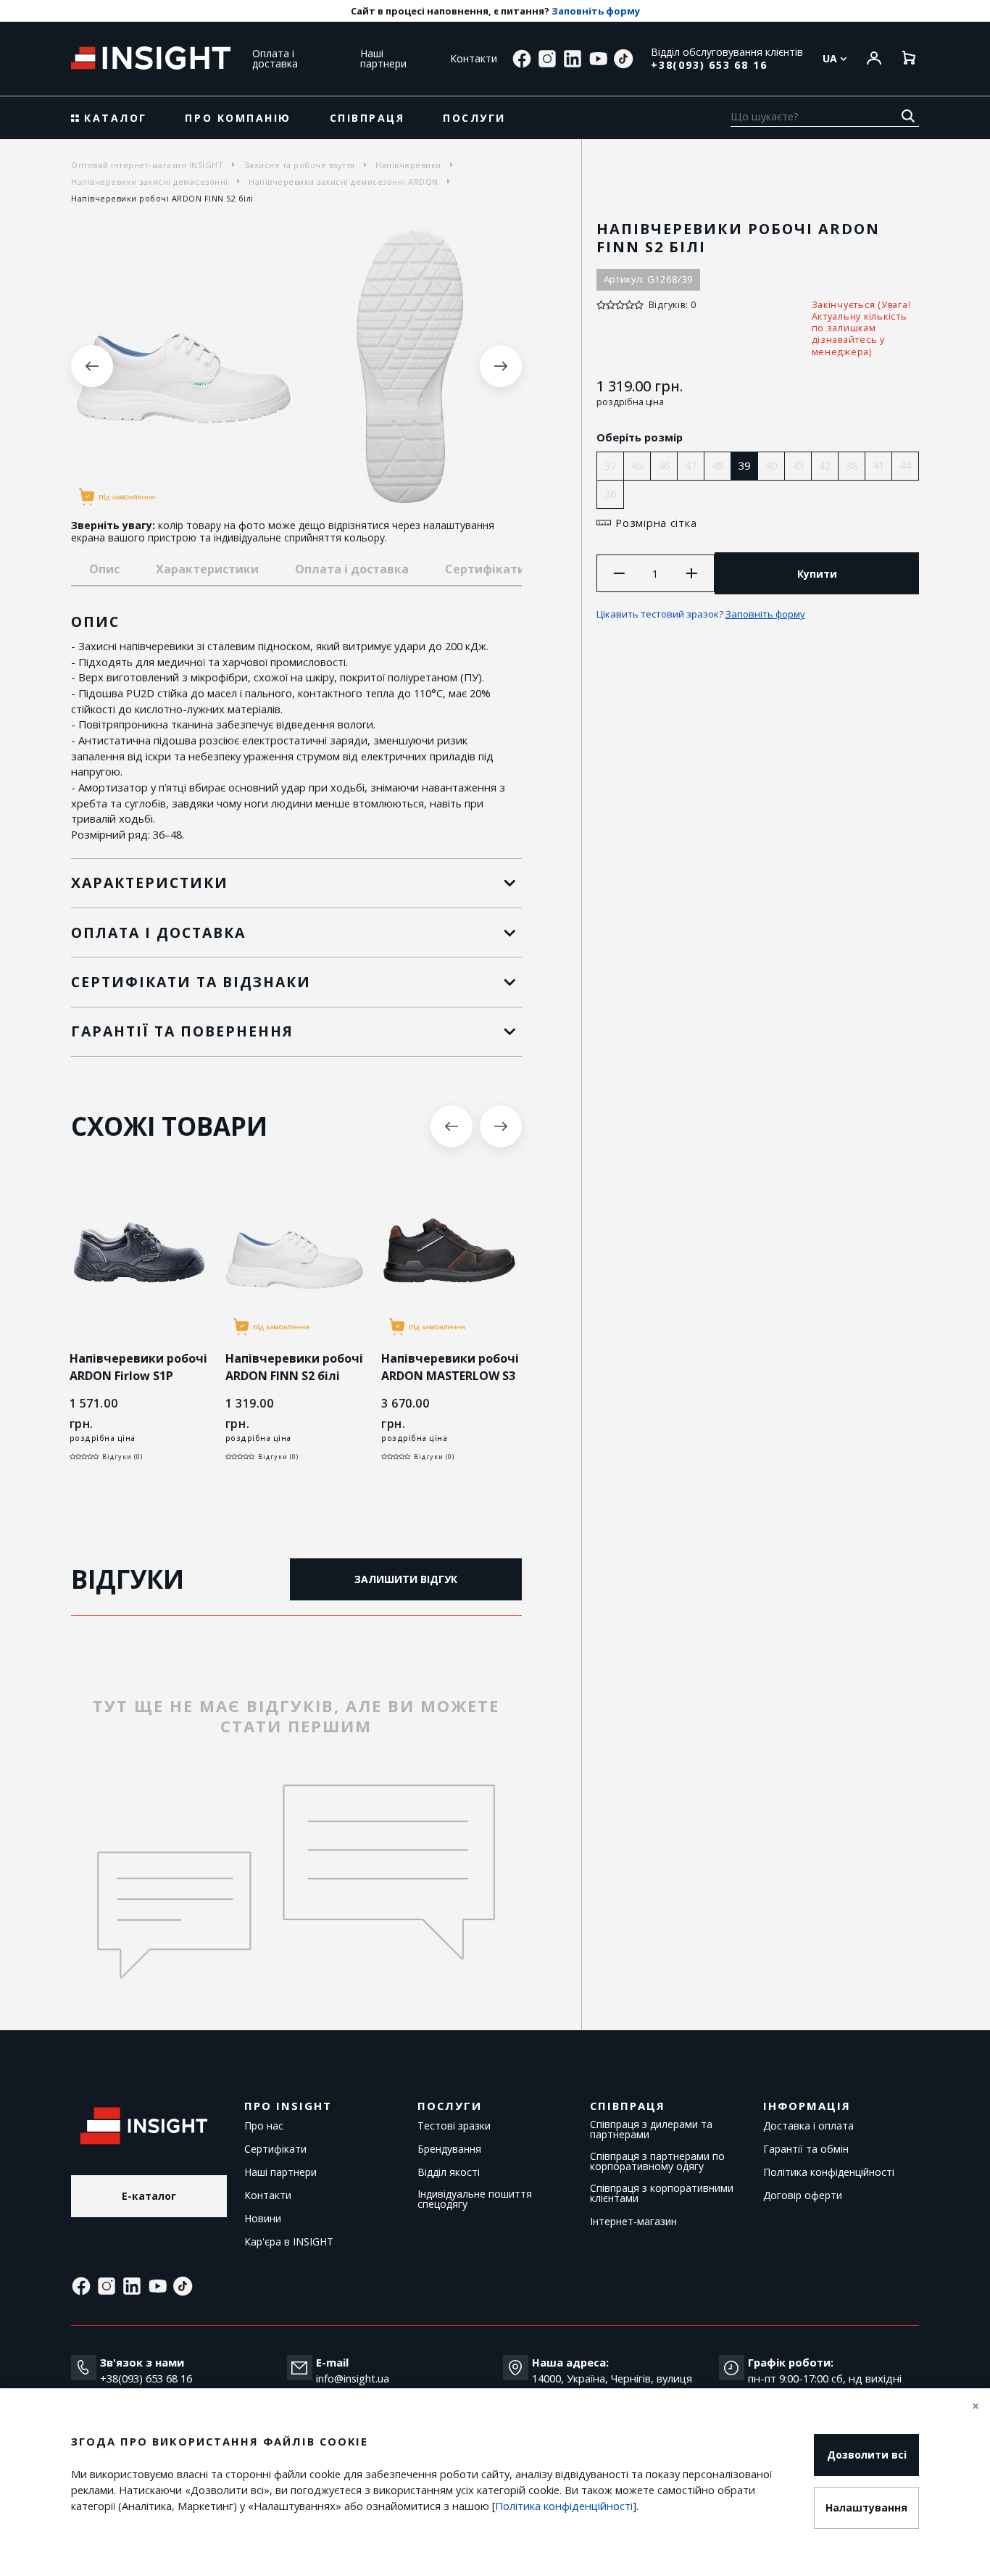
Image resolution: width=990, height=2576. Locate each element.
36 (610, 494)
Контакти (474, 58)
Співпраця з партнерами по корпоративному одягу (657, 2161)
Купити (817, 574)
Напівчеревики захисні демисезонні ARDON (344, 182)
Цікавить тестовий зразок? (701, 614)
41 (878, 465)
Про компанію (238, 118)
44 (905, 465)
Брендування (449, 2149)
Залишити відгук (406, 1579)
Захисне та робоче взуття (300, 165)
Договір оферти (803, 2195)
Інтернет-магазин (633, 2222)
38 (852, 465)
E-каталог (149, 2196)
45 (637, 465)
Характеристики (207, 569)
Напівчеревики (408, 165)
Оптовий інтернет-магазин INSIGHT (147, 165)
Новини (263, 2219)
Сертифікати (275, 2149)
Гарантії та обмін (806, 2149)
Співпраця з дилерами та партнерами (651, 2130)
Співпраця (367, 118)
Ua (831, 59)
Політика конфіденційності (829, 2172)
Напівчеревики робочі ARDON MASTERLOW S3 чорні (450, 1376)
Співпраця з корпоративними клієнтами (662, 2193)
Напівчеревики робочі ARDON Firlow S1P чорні (138, 1376)
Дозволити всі (867, 2455)
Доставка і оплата (808, 2126)
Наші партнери (383, 58)
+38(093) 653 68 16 (709, 65)
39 (744, 465)
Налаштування (866, 2508)
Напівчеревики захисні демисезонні (150, 182)
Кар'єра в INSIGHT (289, 2242)
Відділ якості (449, 2172)
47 (691, 465)
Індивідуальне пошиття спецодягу (475, 2199)
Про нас (264, 2126)
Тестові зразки (454, 2126)
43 (798, 465)
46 (664, 465)
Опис (104, 569)
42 (825, 465)
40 (771, 465)
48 (717, 465)
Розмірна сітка (656, 523)
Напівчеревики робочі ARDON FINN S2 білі (294, 1367)
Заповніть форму (596, 11)
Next (501, 366)
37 (610, 465)
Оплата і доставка (275, 58)
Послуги (474, 118)
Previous (92, 366)
